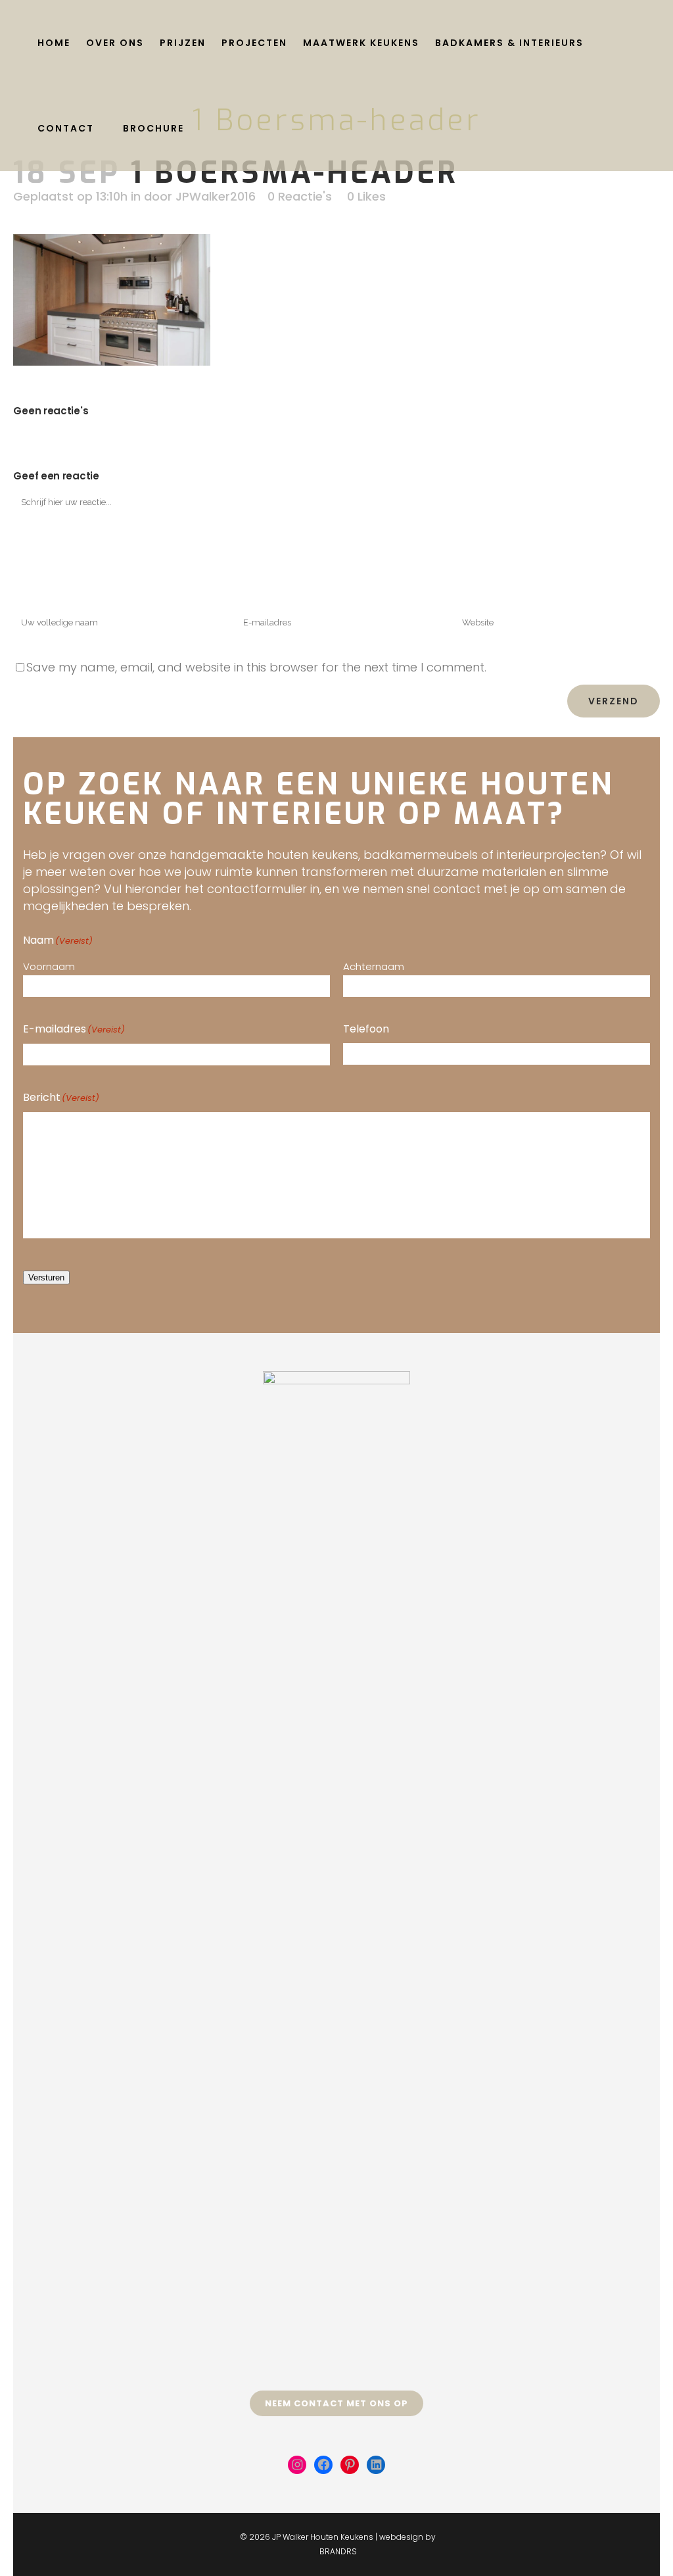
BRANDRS (338, 2551)
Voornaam (49, 966)
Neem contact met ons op (336, 2403)
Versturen (46, 1277)
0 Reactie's (300, 196)
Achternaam (374, 966)
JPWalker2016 (216, 196)
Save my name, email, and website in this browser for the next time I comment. (256, 667)
